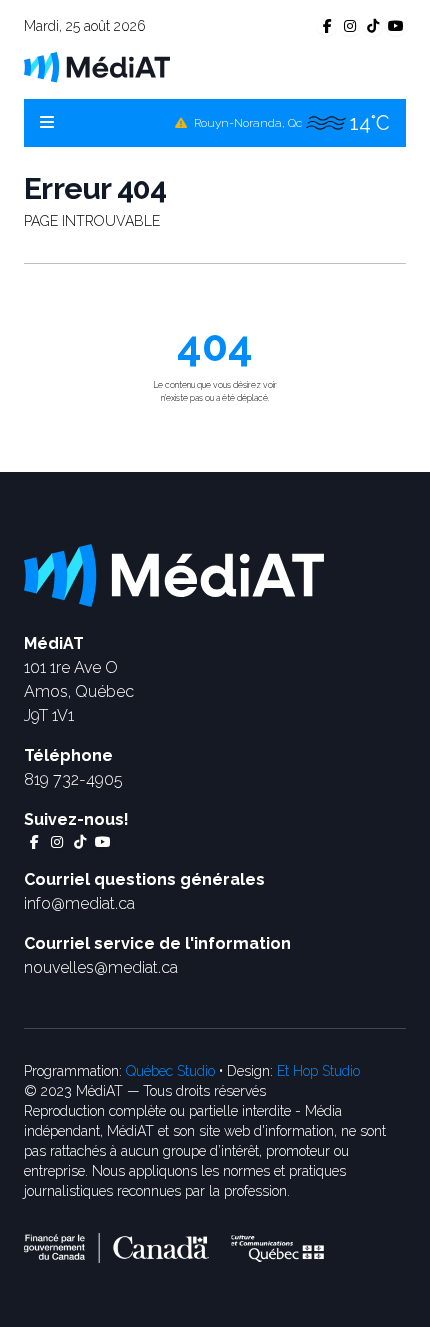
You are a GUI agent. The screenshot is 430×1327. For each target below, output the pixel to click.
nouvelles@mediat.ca (101, 967)
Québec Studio (170, 1071)
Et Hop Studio (318, 1071)
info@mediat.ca (79, 903)
